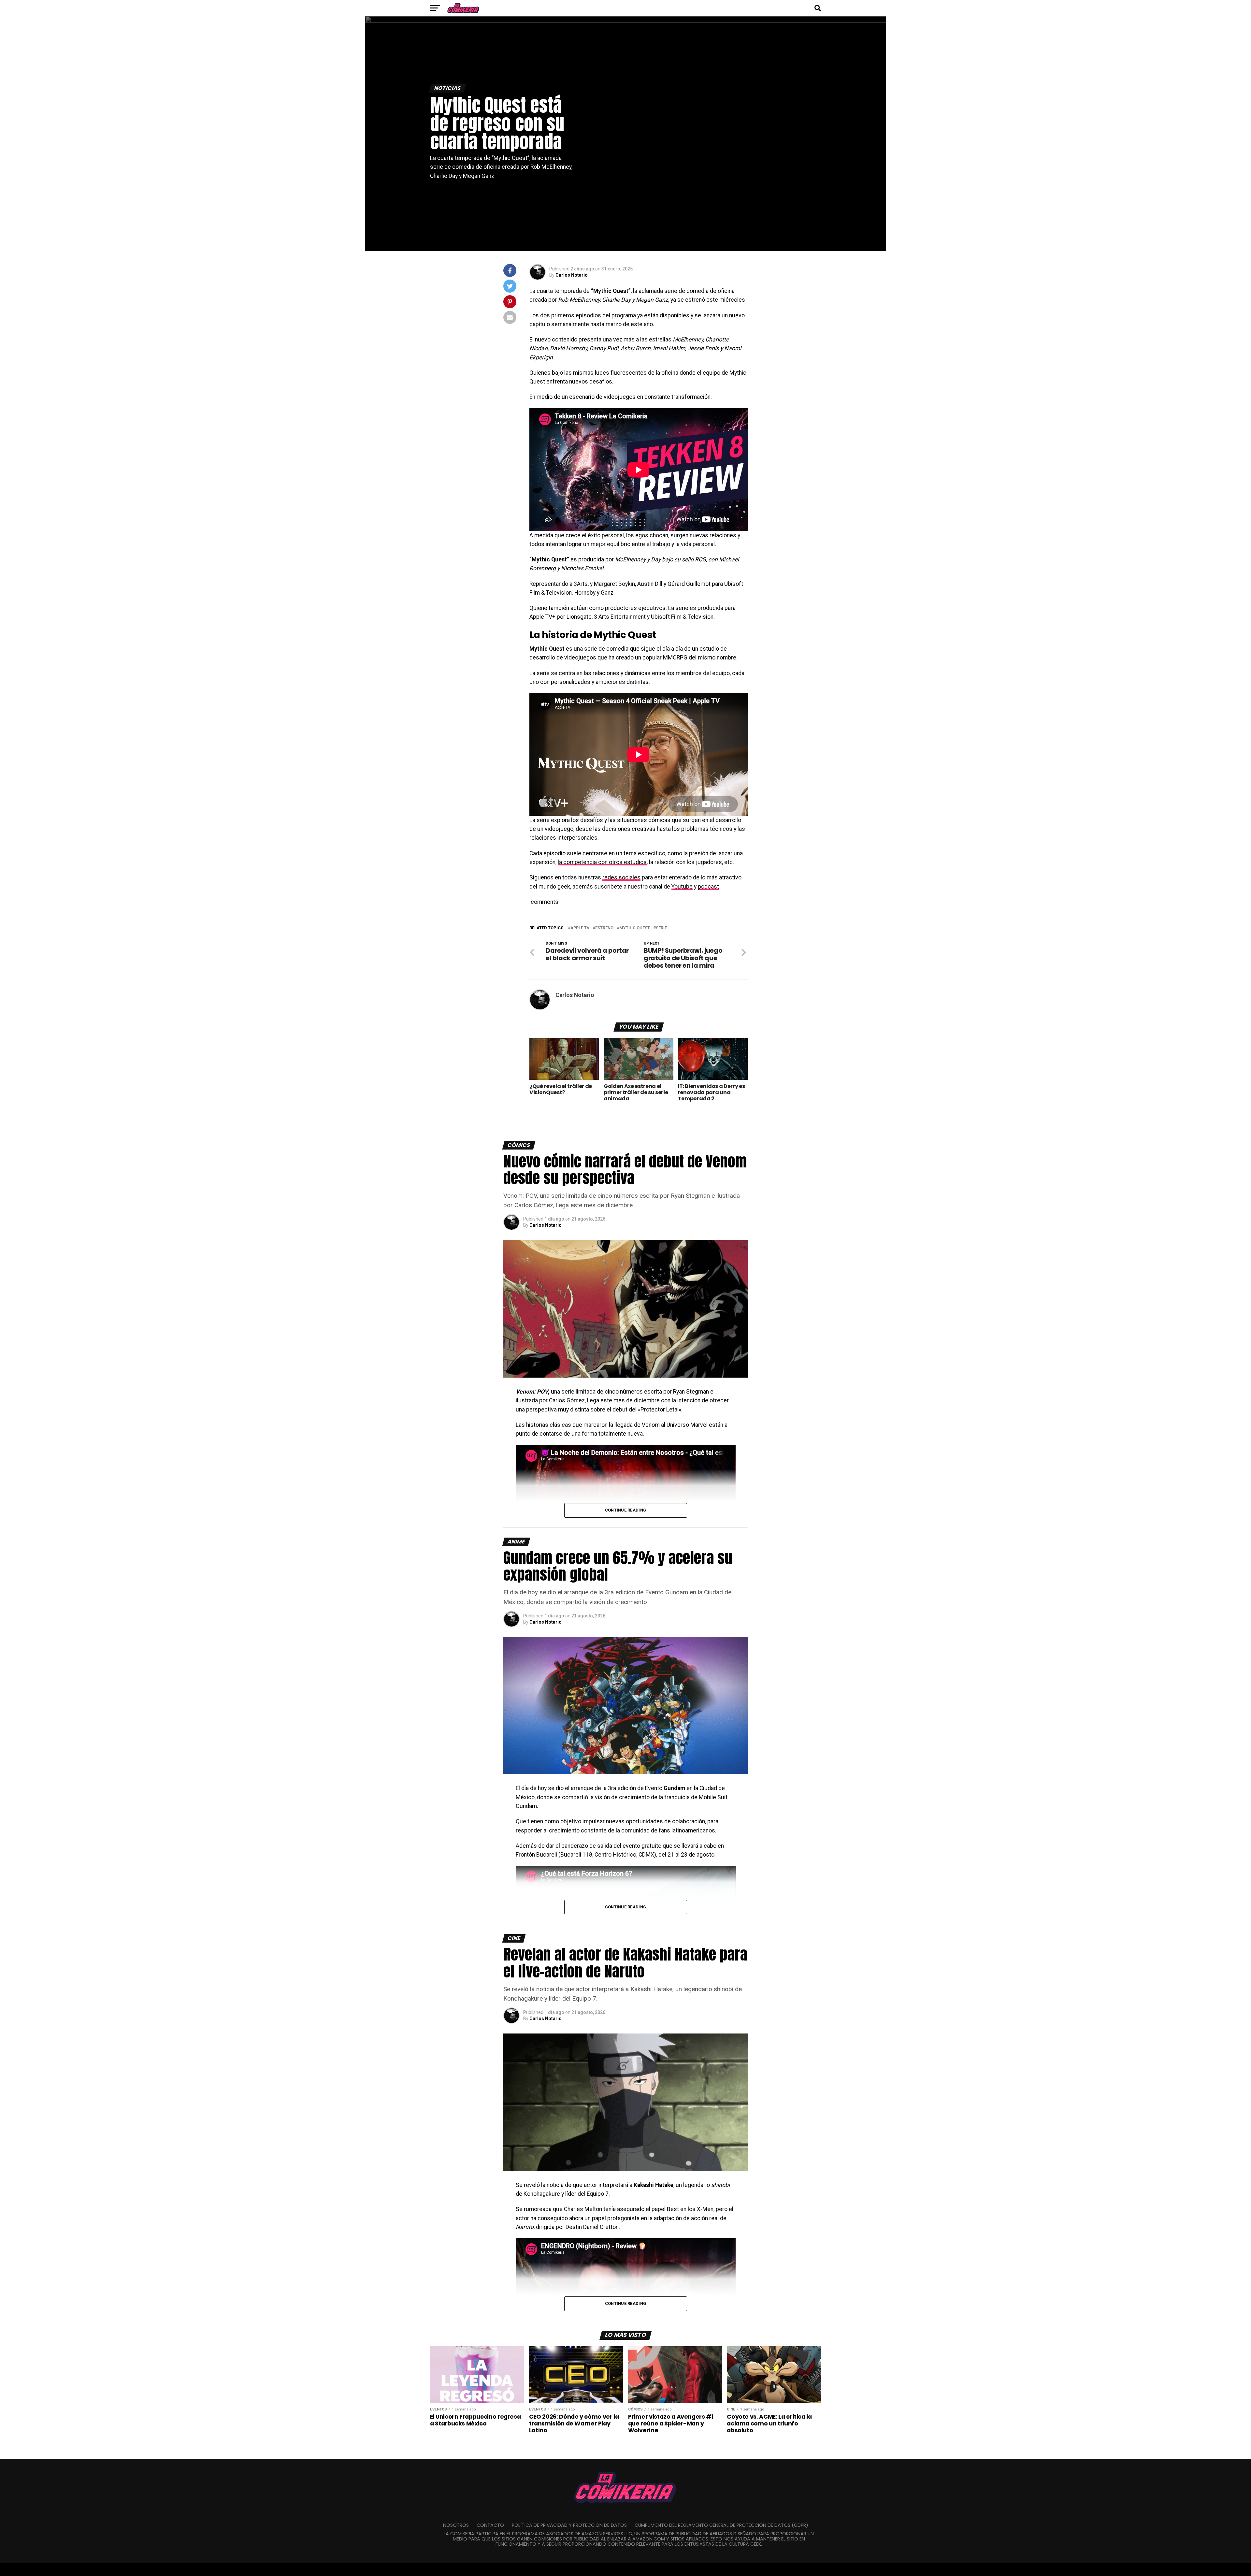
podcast (708, 887)
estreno (604, 928)
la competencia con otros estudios (602, 862)
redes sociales (621, 877)
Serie (661, 928)
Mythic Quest (635, 928)
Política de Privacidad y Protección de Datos (569, 2525)
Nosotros (456, 2525)
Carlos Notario (572, 275)
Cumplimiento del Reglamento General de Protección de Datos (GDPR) (721, 2525)
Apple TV (580, 928)
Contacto (490, 2525)
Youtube (682, 887)
